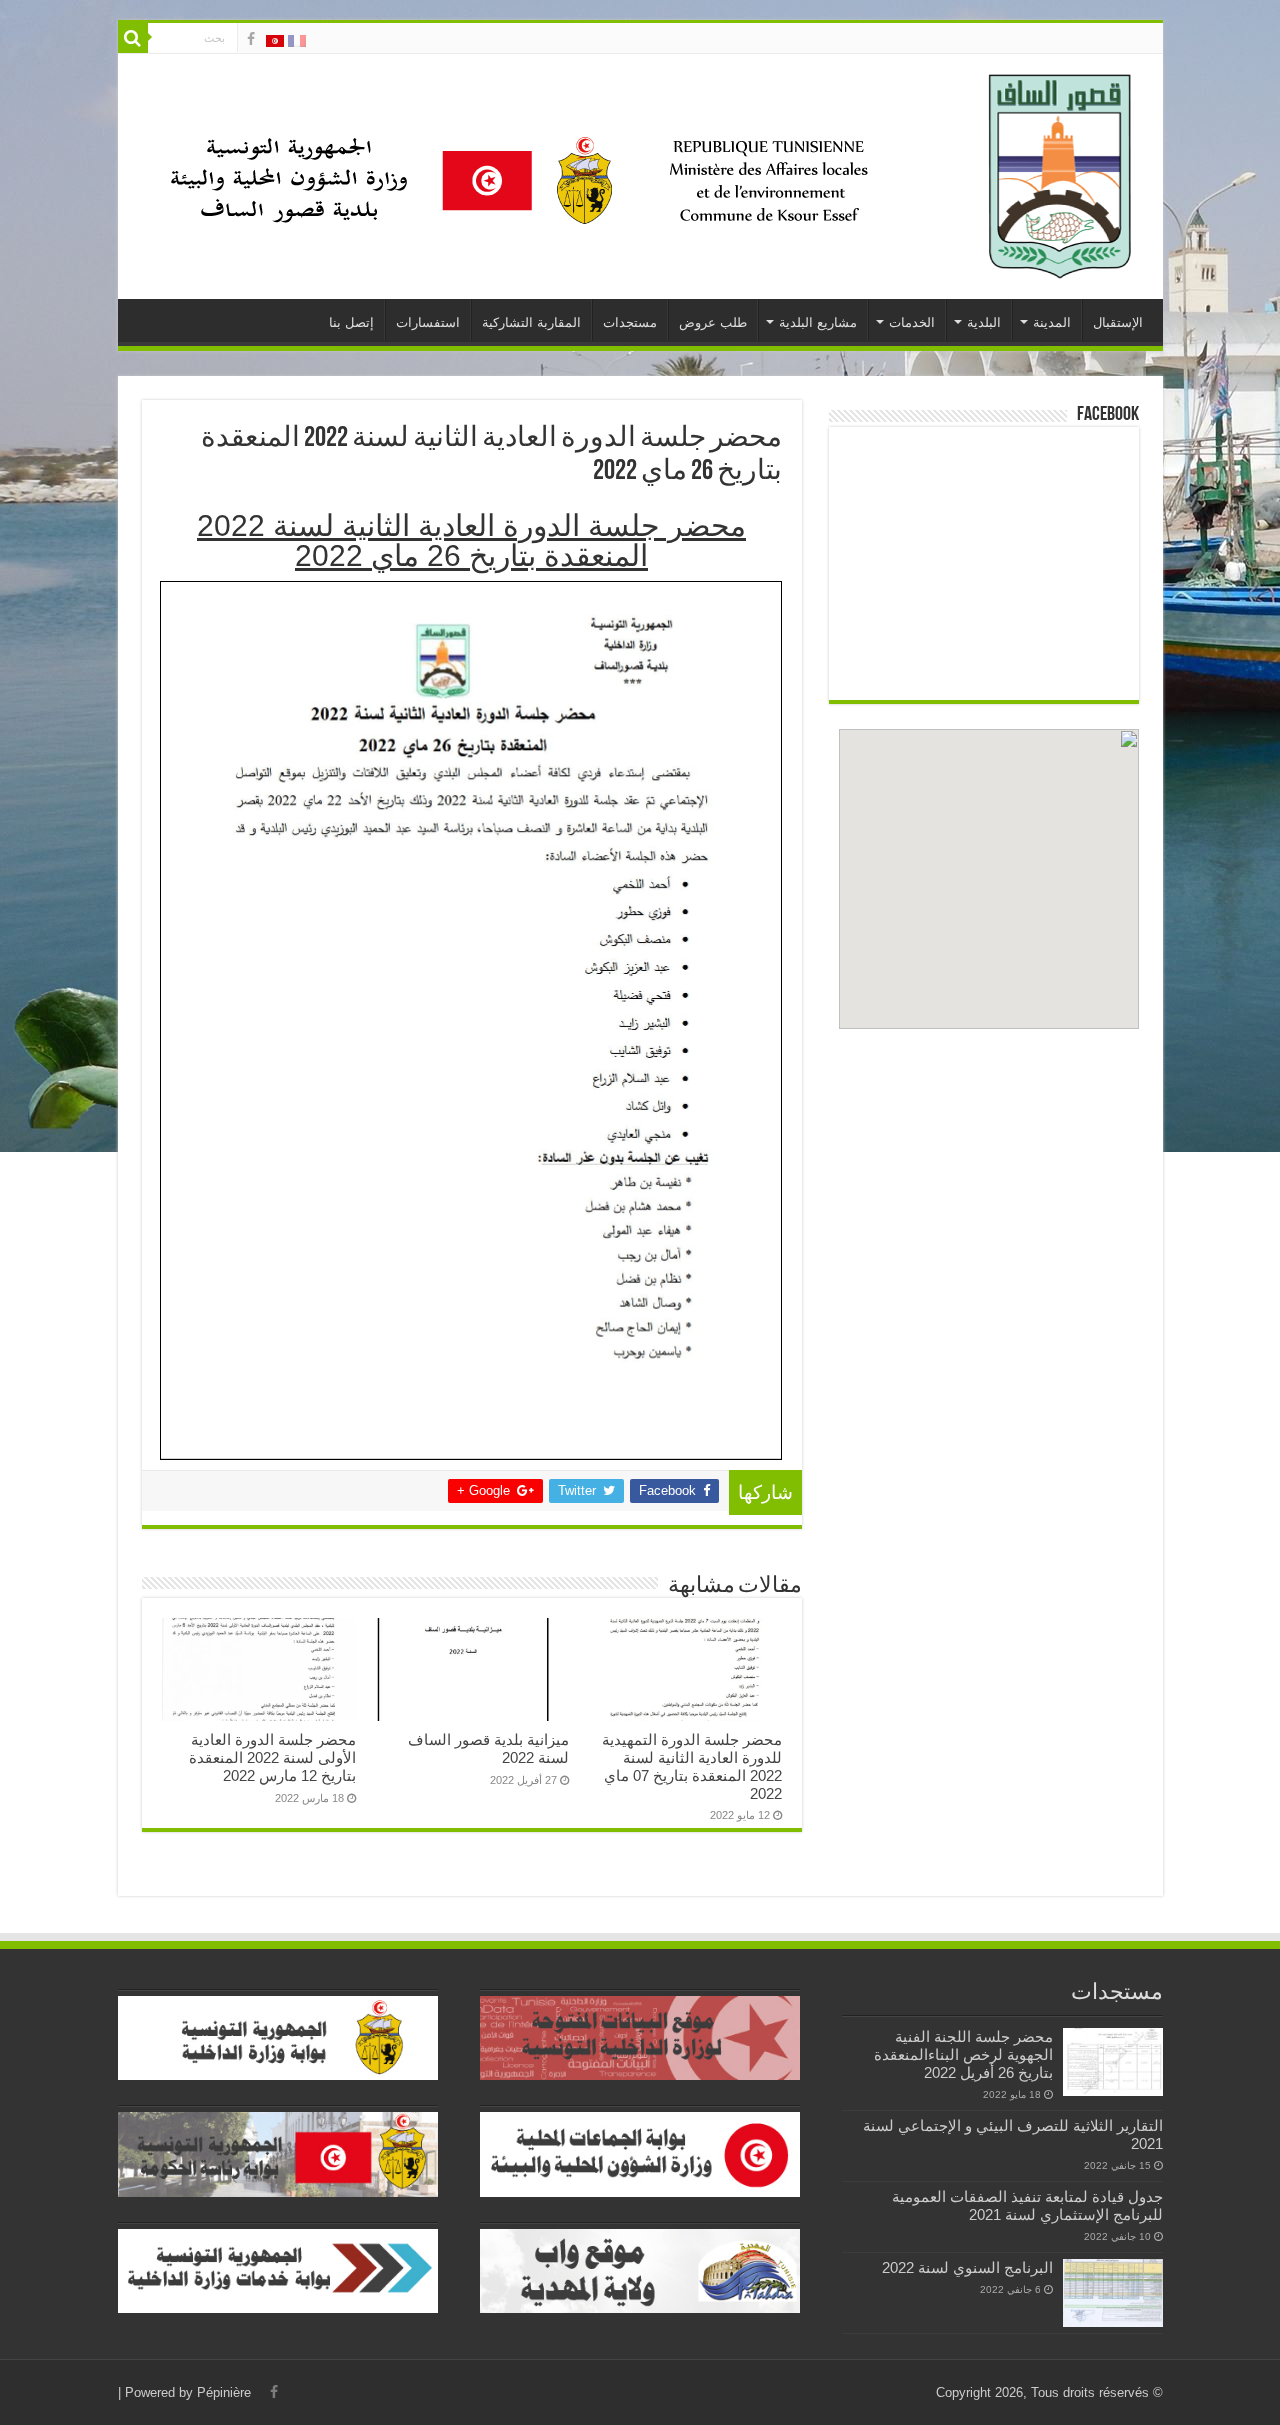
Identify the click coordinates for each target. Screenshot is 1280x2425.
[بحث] (133, 38)
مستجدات (630, 322)
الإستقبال (1118, 322)
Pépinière (224, 2392)
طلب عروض (713, 322)
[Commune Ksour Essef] (1060, 173)
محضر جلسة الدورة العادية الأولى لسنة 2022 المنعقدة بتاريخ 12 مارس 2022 (272, 1757)
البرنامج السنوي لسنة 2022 (967, 2267)
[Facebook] (251, 39)
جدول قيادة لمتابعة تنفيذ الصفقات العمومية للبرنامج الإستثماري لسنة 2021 (1027, 2205)
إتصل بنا (351, 322)
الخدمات (912, 322)
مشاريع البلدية (818, 322)
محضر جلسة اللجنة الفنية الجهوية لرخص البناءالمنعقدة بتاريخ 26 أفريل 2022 (963, 2054)
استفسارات (428, 322)
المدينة (1052, 322)
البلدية (984, 322)
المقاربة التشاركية (531, 322)
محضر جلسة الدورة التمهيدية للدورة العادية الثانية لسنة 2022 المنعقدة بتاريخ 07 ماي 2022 (692, 1766)
